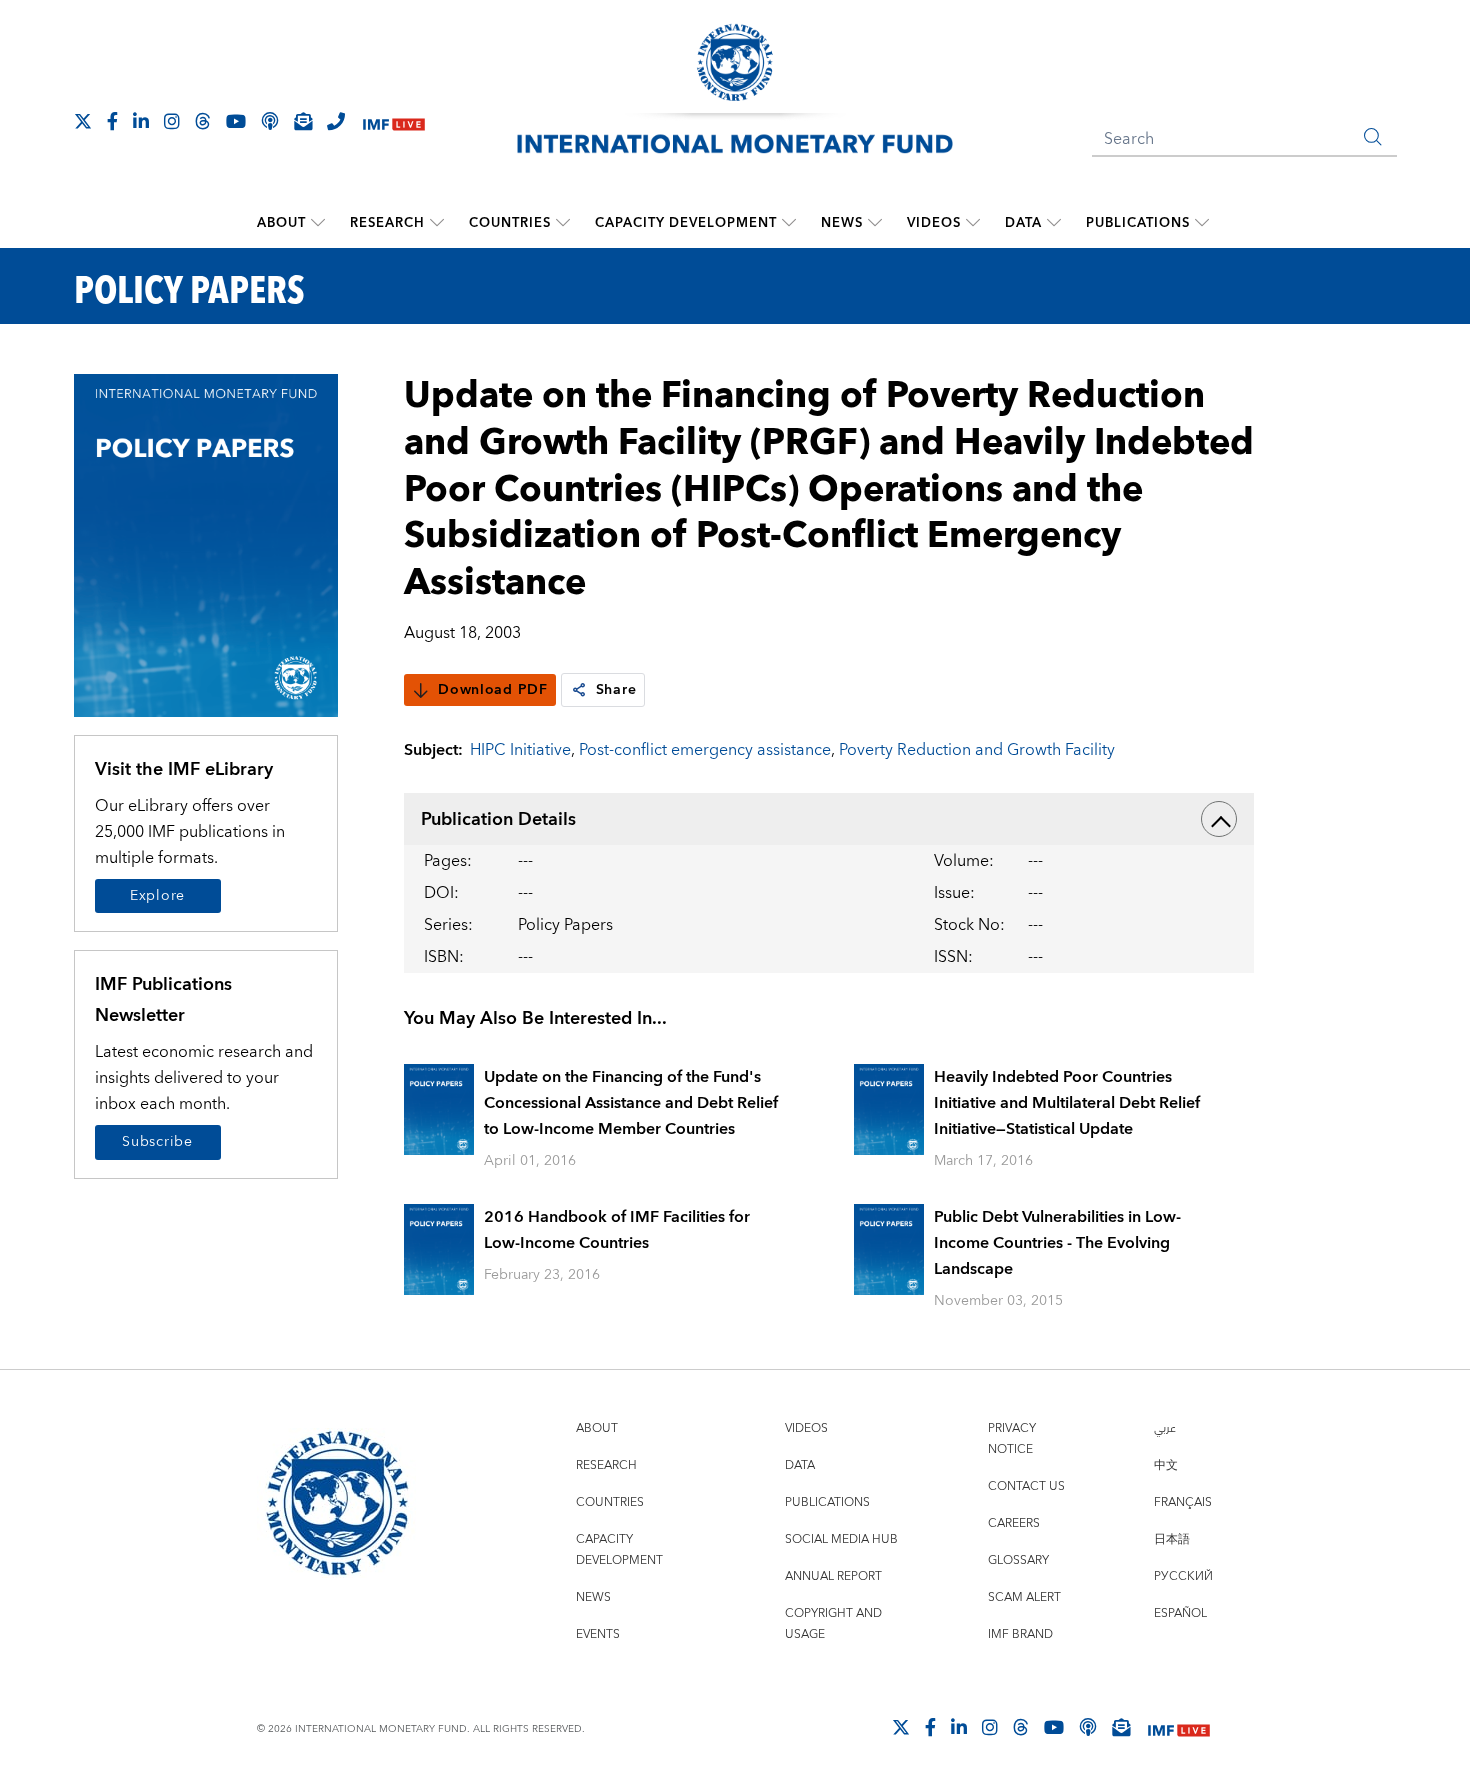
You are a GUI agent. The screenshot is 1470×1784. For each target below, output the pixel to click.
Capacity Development (686, 223)
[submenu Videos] (973, 223)
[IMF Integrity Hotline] (336, 121)
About (281, 223)
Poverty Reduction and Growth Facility (977, 750)
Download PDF (492, 690)
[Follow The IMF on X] (83, 121)
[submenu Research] (437, 223)
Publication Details (498, 819)
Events (598, 1634)
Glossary (1018, 1560)
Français (1183, 1502)
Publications (1138, 223)
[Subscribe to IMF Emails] (303, 121)
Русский (1183, 1576)
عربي (1165, 1428)
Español (1180, 1613)
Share (616, 690)
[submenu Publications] (1202, 223)
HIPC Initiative (520, 750)
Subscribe (157, 1142)
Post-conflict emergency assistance (705, 750)
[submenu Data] (1054, 223)
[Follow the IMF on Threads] (203, 121)
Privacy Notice (1012, 1439)
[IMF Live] (394, 122)
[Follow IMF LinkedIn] (141, 121)
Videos (934, 223)
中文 (1166, 1465)
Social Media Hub (841, 1539)
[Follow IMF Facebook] (112, 121)
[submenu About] (318, 223)
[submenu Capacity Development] (789, 223)
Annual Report (833, 1576)
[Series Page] (206, 544)
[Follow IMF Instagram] (172, 121)
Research (387, 223)
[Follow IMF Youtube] (236, 121)
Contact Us (1026, 1486)
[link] (579, 690)
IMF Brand (1020, 1634)
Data (1023, 223)
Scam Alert (1024, 1597)
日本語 (1172, 1539)
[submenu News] (875, 223)
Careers (1014, 1523)
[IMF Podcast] (270, 121)
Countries (510, 223)
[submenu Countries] (563, 223)
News (842, 223)
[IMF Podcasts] (1088, 1727)
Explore (157, 896)
